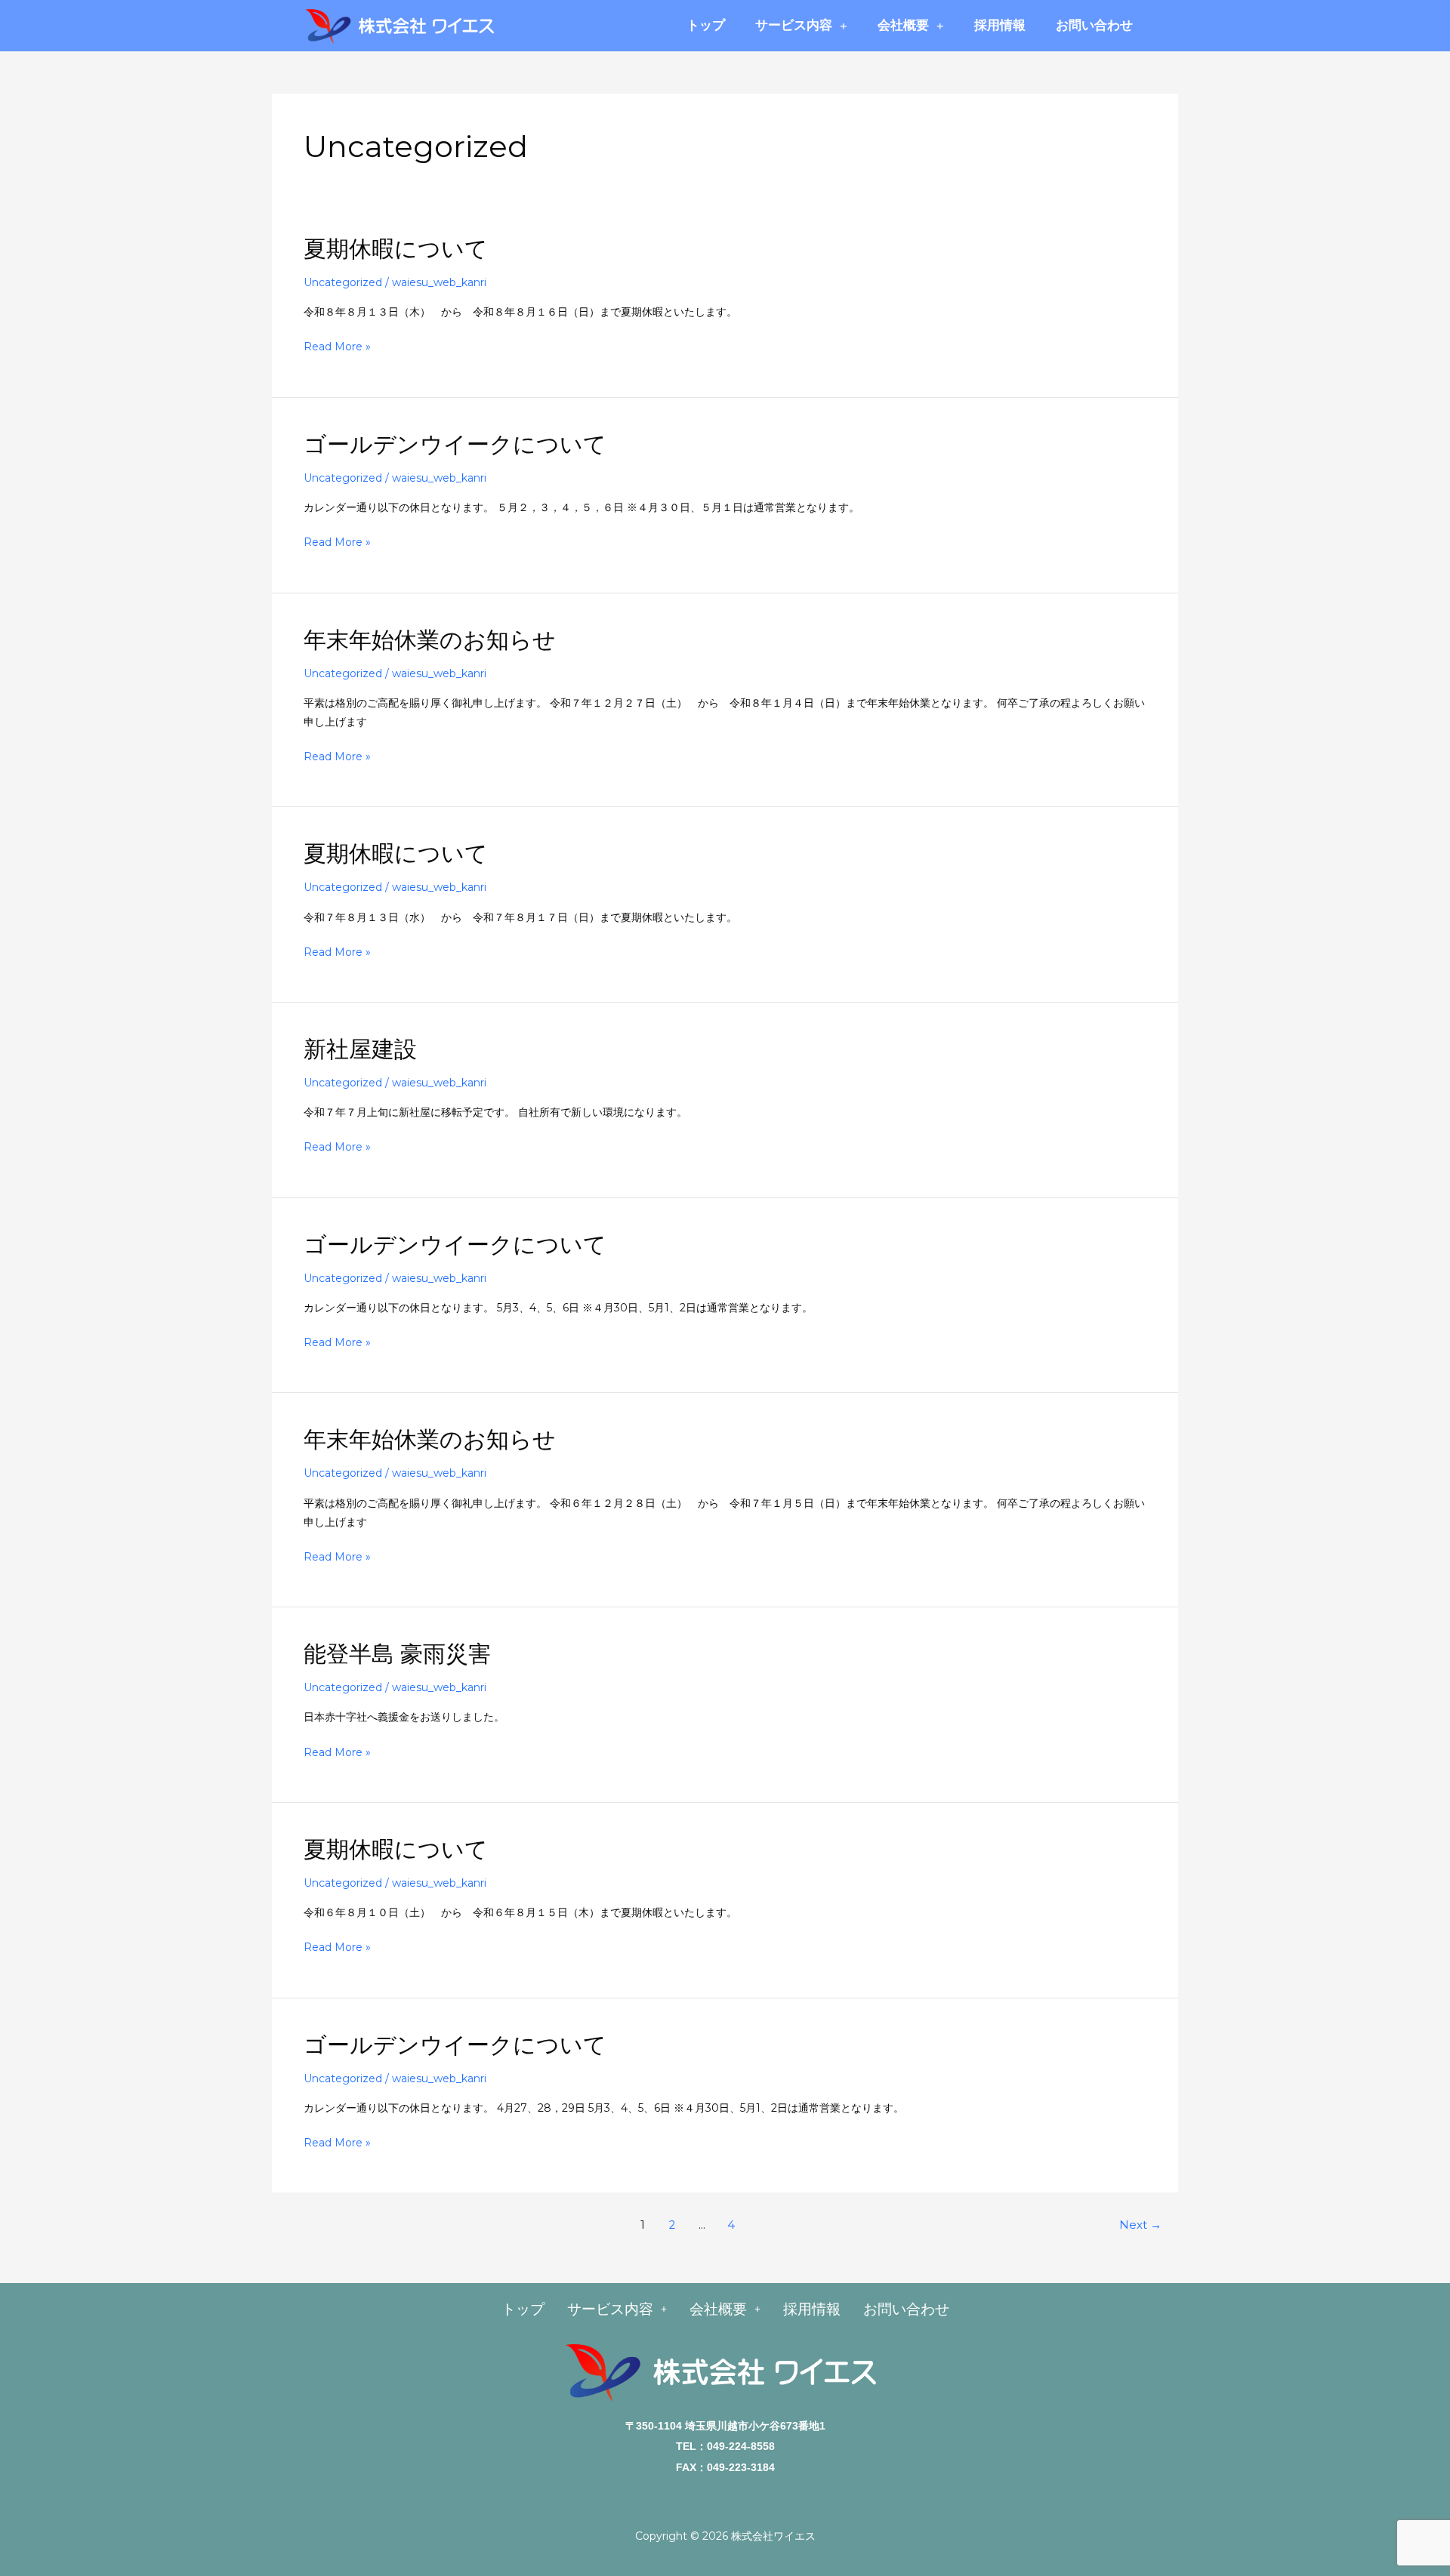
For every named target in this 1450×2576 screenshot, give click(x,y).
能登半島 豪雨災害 (397, 1654)
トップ (706, 25)
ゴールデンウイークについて (455, 444)
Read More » (337, 347)
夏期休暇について (396, 249)
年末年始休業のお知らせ (430, 640)
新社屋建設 (360, 1049)
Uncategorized (343, 282)
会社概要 (903, 25)
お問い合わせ (1094, 25)
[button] (617, 2309)
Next (1140, 2225)
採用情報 (1000, 25)
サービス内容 (794, 25)
